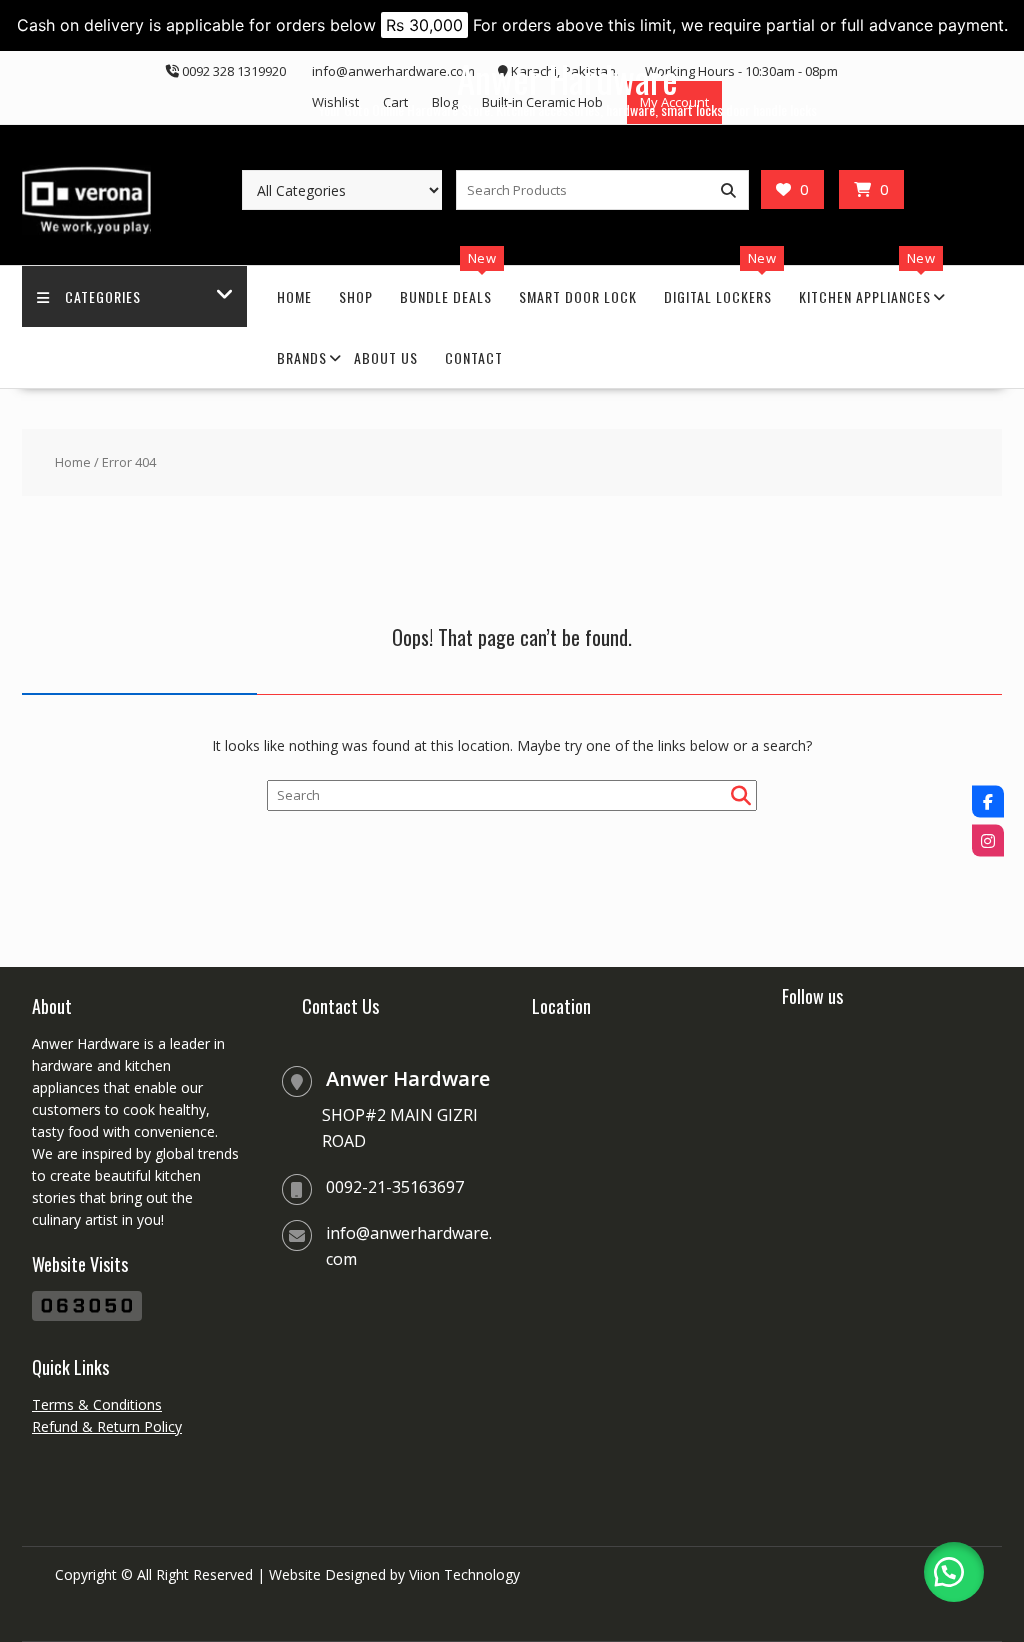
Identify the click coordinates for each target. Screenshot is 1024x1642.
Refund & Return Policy (107, 1426)
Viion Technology (464, 1574)
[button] (954, 1572)
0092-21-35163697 (395, 1187)
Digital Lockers (718, 296)
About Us (386, 357)
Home (294, 296)
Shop (356, 296)
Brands (302, 357)
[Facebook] (988, 802)
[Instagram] (988, 841)
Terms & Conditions (97, 1404)
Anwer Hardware (567, 78)
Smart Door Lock (578, 296)
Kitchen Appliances (865, 296)
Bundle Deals (446, 296)
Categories (103, 296)
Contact (474, 357)
